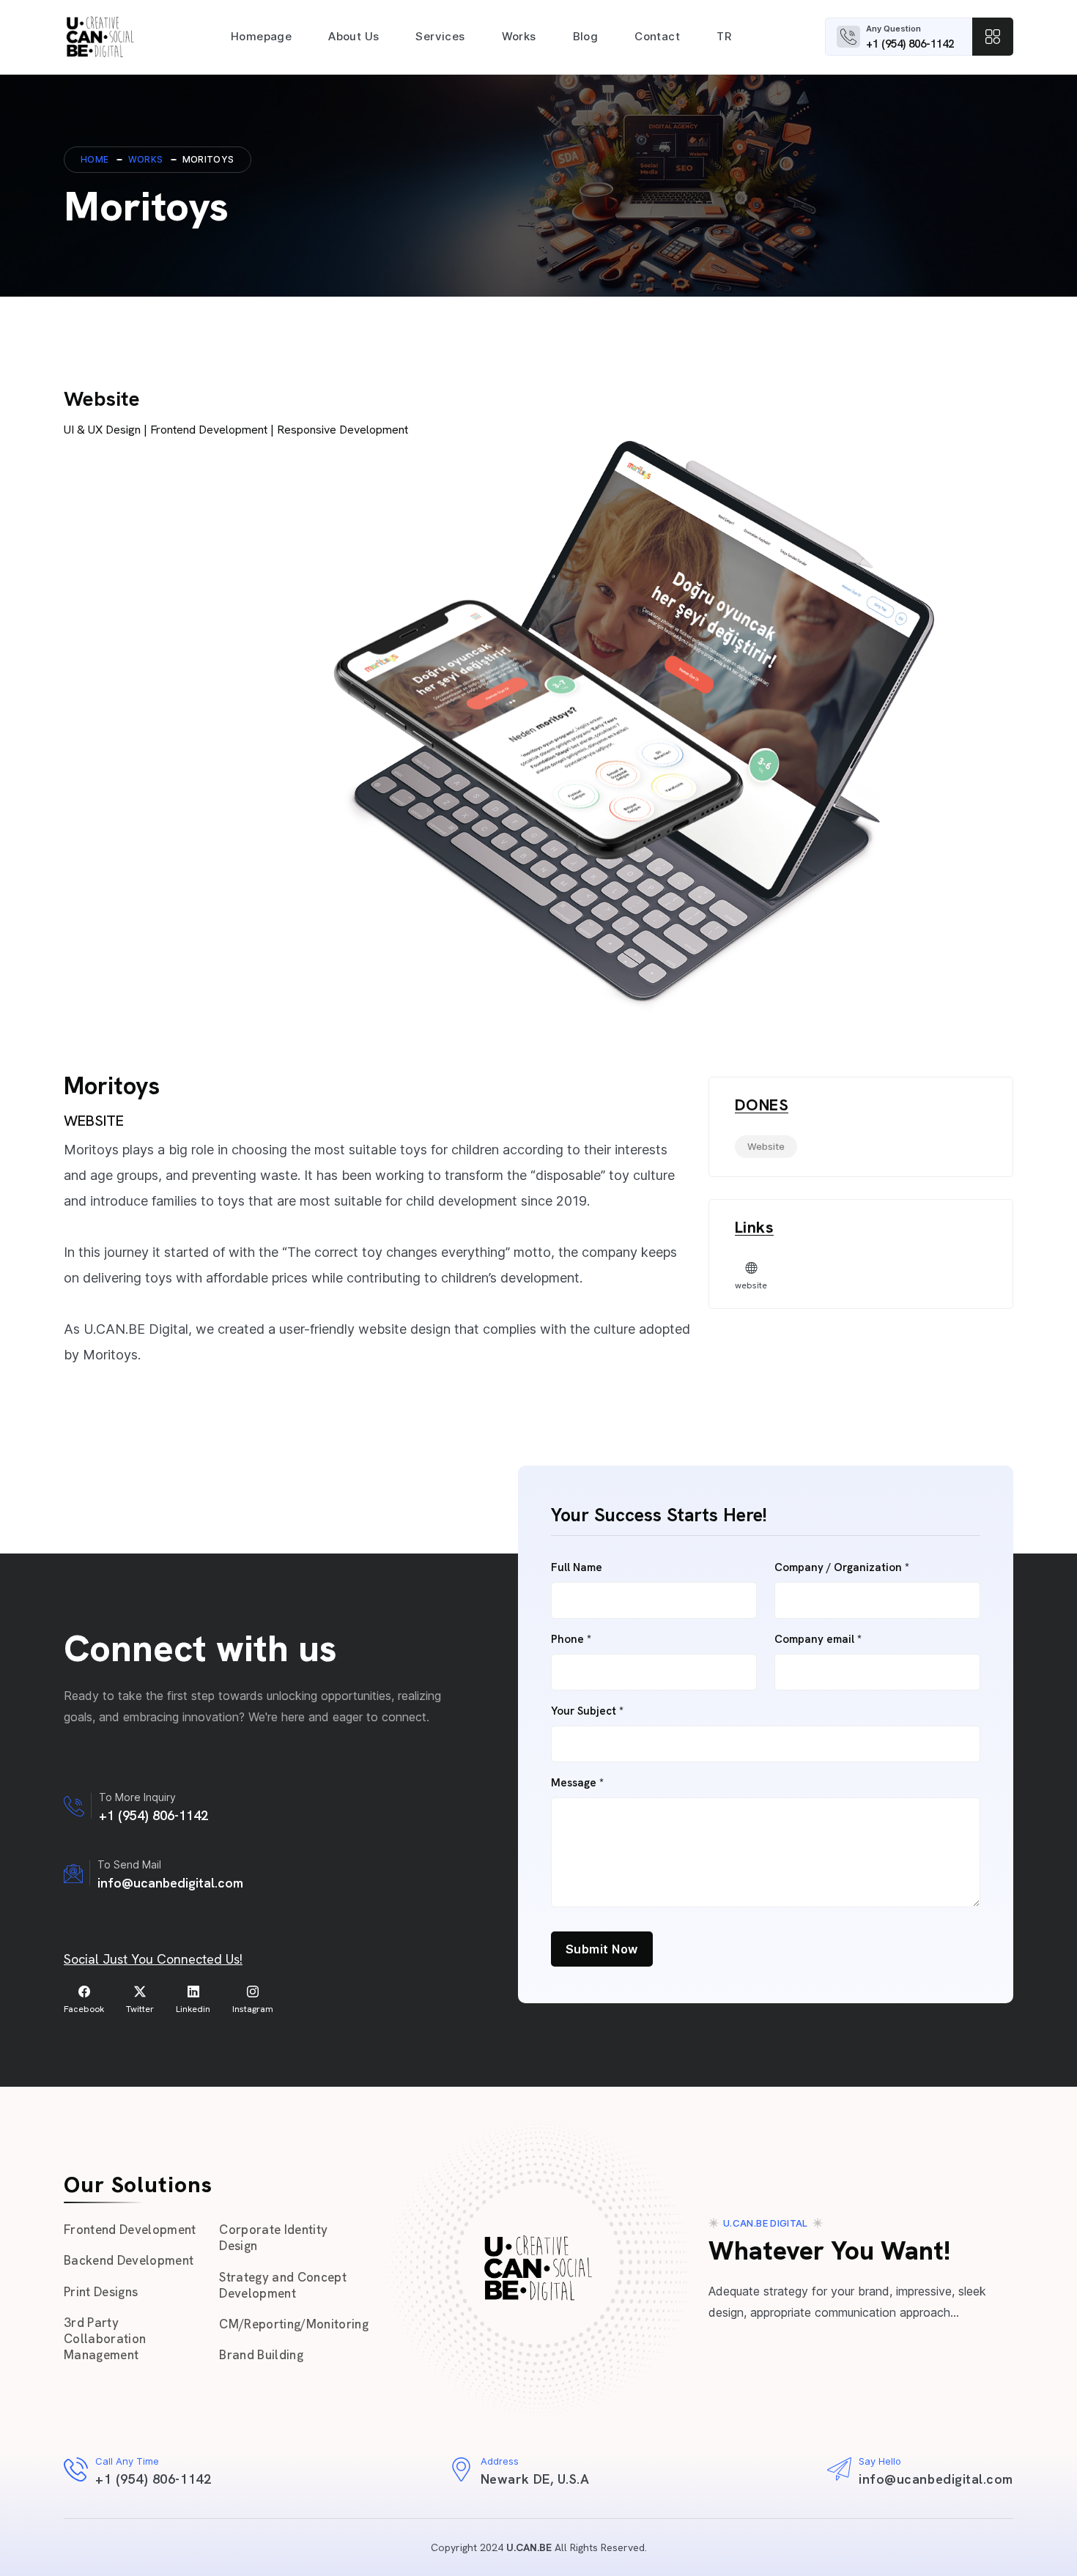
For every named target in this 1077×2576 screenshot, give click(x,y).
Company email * (818, 1640)
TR (724, 36)
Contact (657, 36)
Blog (586, 36)
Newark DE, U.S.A (535, 2479)
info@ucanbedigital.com (170, 1883)
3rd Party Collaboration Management (105, 2339)
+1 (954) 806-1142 (910, 44)
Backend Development (129, 2260)
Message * (577, 1783)
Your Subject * (587, 1711)
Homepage (261, 36)
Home (95, 159)
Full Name (577, 1568)
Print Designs (101, 2292)
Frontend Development (130, 2230)
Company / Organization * (842, 1568)
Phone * (571, 1640)
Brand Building (261, 2355)
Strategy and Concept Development (283, 2285)
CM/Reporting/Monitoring (294, 2324)
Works (519, 36)
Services (440, 36)
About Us (354, 36)
